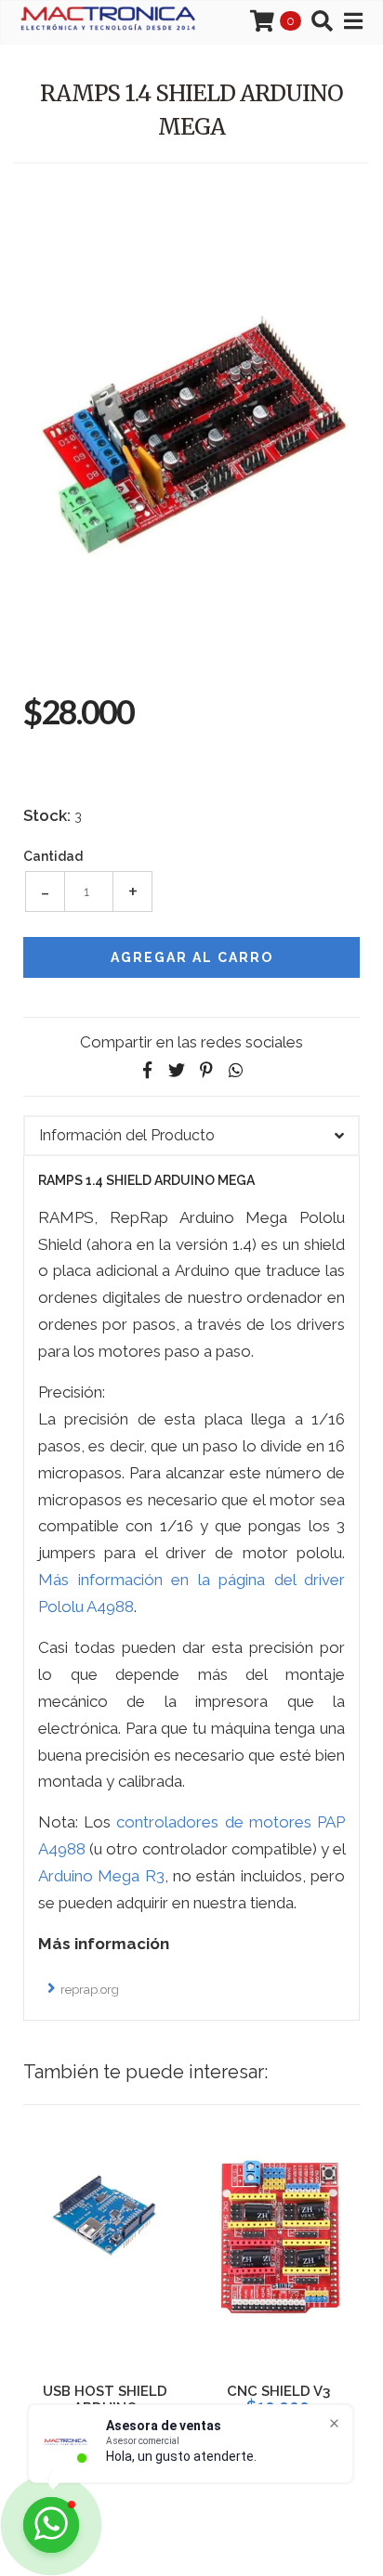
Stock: (47, 815)
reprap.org (90, 1990)
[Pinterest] (206, 1070)
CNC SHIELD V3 (278, 2391)
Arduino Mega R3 (101, 1876)
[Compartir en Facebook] (147, 1070)
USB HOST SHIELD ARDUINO (105, 2400)
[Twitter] (177, 1070)
